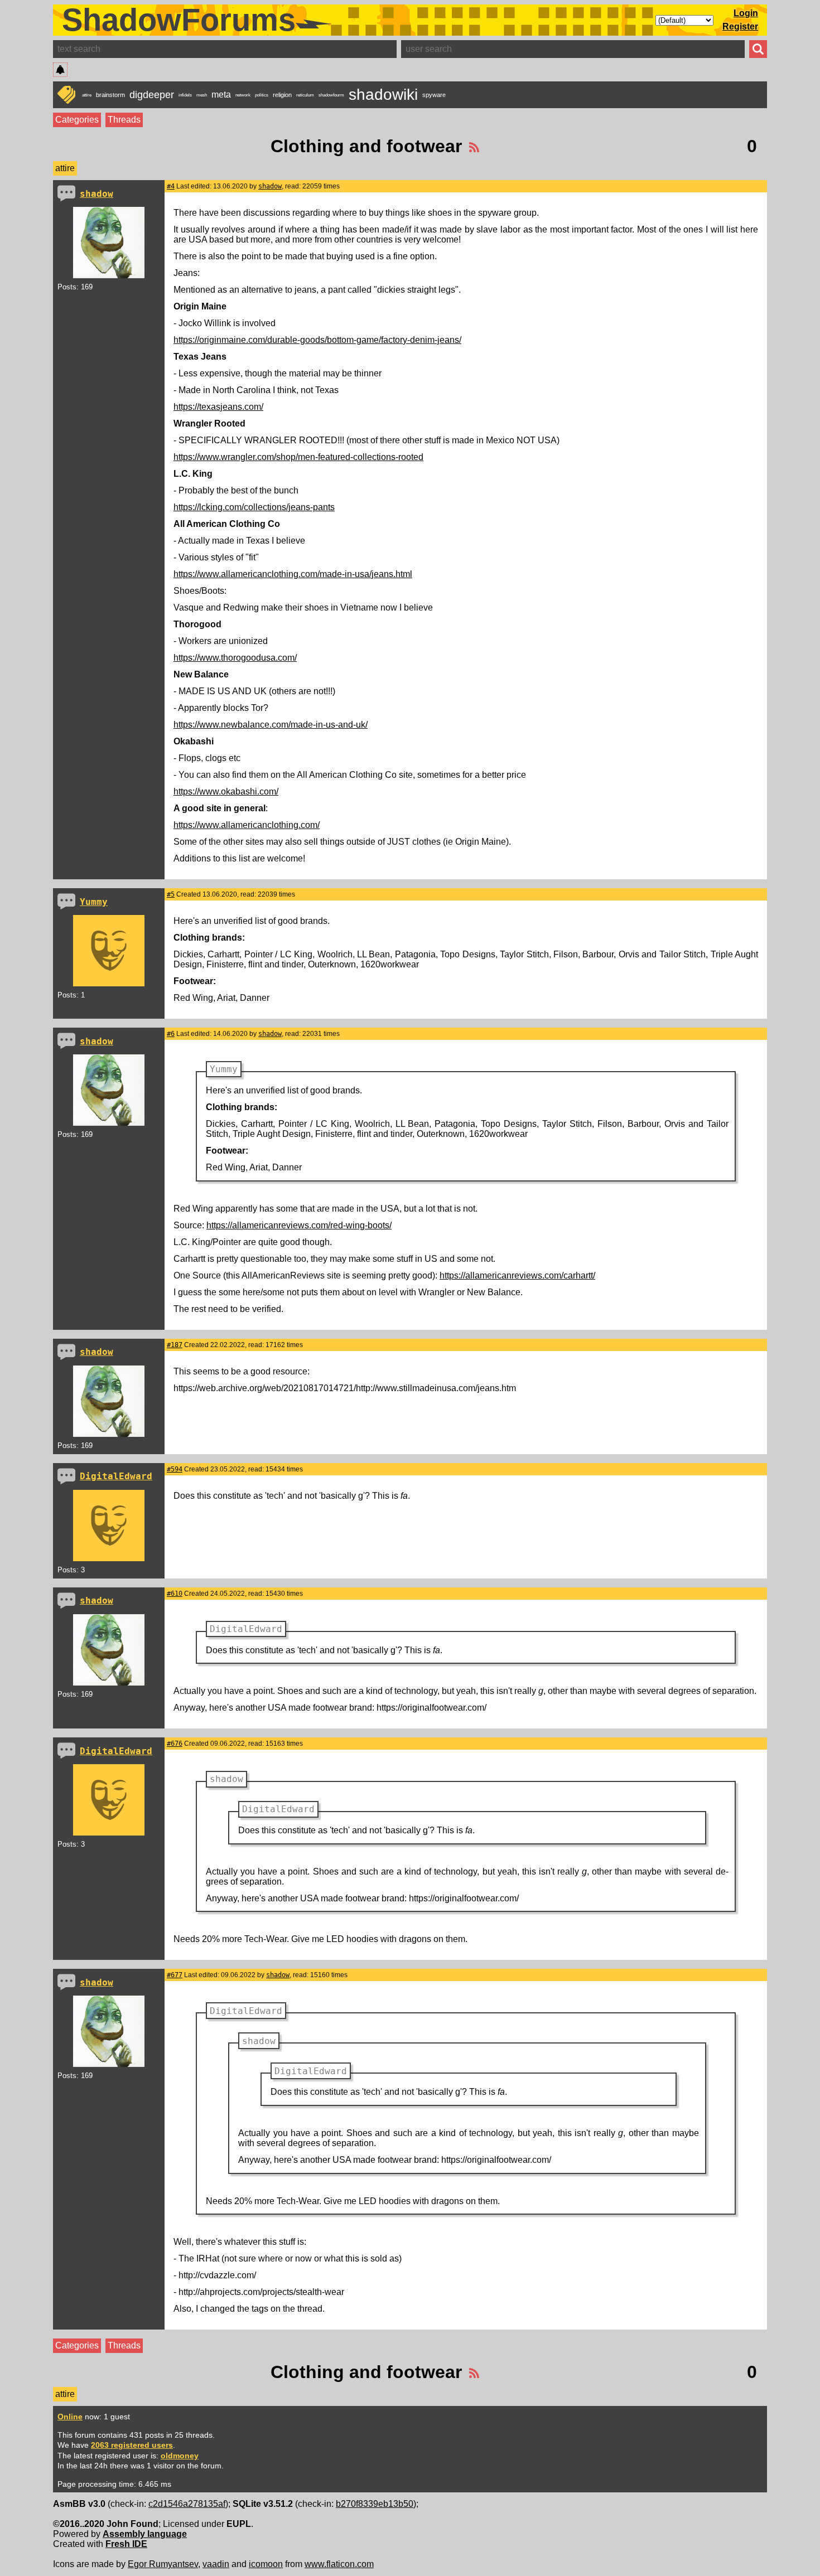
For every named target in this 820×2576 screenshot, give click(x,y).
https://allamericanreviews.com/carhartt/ (517, 1275)
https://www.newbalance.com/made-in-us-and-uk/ (271, 725)
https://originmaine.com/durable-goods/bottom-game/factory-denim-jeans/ (317, 340)
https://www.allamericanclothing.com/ (247, 825)
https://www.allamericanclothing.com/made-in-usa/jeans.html (293, 574)
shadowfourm (331, 95)
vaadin (216, 2564)
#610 (175, 1594)
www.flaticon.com (339, 2564)
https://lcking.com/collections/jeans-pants (254, 507)
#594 (175, 1469)
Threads (124, 120)
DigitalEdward (116, 1476)
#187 (175, 1345)
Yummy (94, 902)
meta (221, 95)
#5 (171, 894)
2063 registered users (132, 2445)
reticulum (305, 95)
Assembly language (145, 2534)
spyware (434, 95)
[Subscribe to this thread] (474, 146)
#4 (171, 186)
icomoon (266, 2564)
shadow (97, 194)
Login (746, 13)
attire (87, 95)
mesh (202, 95)
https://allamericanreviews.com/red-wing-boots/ (299, 1225)
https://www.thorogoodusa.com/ (235, 658)
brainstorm (110, 95)
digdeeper (152, 95)
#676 (175, 1744)
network (243, 95)
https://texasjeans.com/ (218, 407)
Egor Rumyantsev (163, 2564)
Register (740, 26)
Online (70, 2417)
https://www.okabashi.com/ (226, 791)
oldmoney (180, 2456)
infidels (185, 95)
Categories (77, 120)
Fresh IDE (126, 2544)
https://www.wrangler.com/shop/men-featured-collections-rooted (298, 457)
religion (282, 95)
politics (262, 95)
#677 (175, 1975)
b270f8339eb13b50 (375, 2504)
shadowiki (383, 95)
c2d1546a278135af (187, 2504)
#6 (171, 1034)
